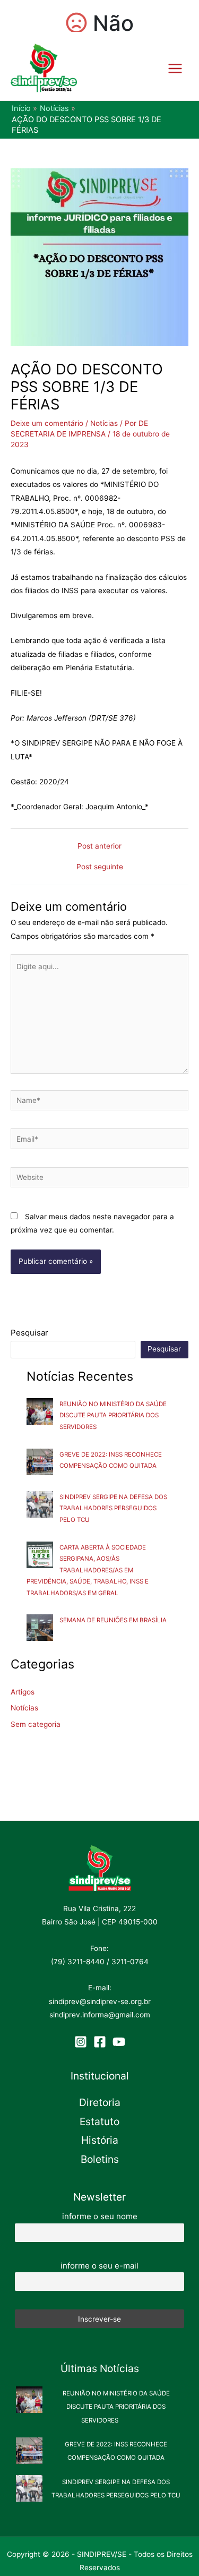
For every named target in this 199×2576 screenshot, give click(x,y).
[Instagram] (81, 2042)
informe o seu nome (100, 2216)
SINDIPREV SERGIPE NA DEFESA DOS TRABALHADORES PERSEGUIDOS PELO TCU (113, 1508)
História (100, 2140)
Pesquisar (29, 1333)
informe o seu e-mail (99, 2266)
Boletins (100, 2159)
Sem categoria (36, 1724)
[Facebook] (100, 2042)
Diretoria (100, 2102)
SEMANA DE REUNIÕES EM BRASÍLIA (113, 1620)
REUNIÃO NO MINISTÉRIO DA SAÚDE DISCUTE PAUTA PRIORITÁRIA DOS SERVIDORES (113, 1415)
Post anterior (99, 846)
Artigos (23, 1692)
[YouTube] (119, 2042)
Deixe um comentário (47, 423)
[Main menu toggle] (175, 68)
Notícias (104, 423)
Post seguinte (100, 867)
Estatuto (99, 2121)
